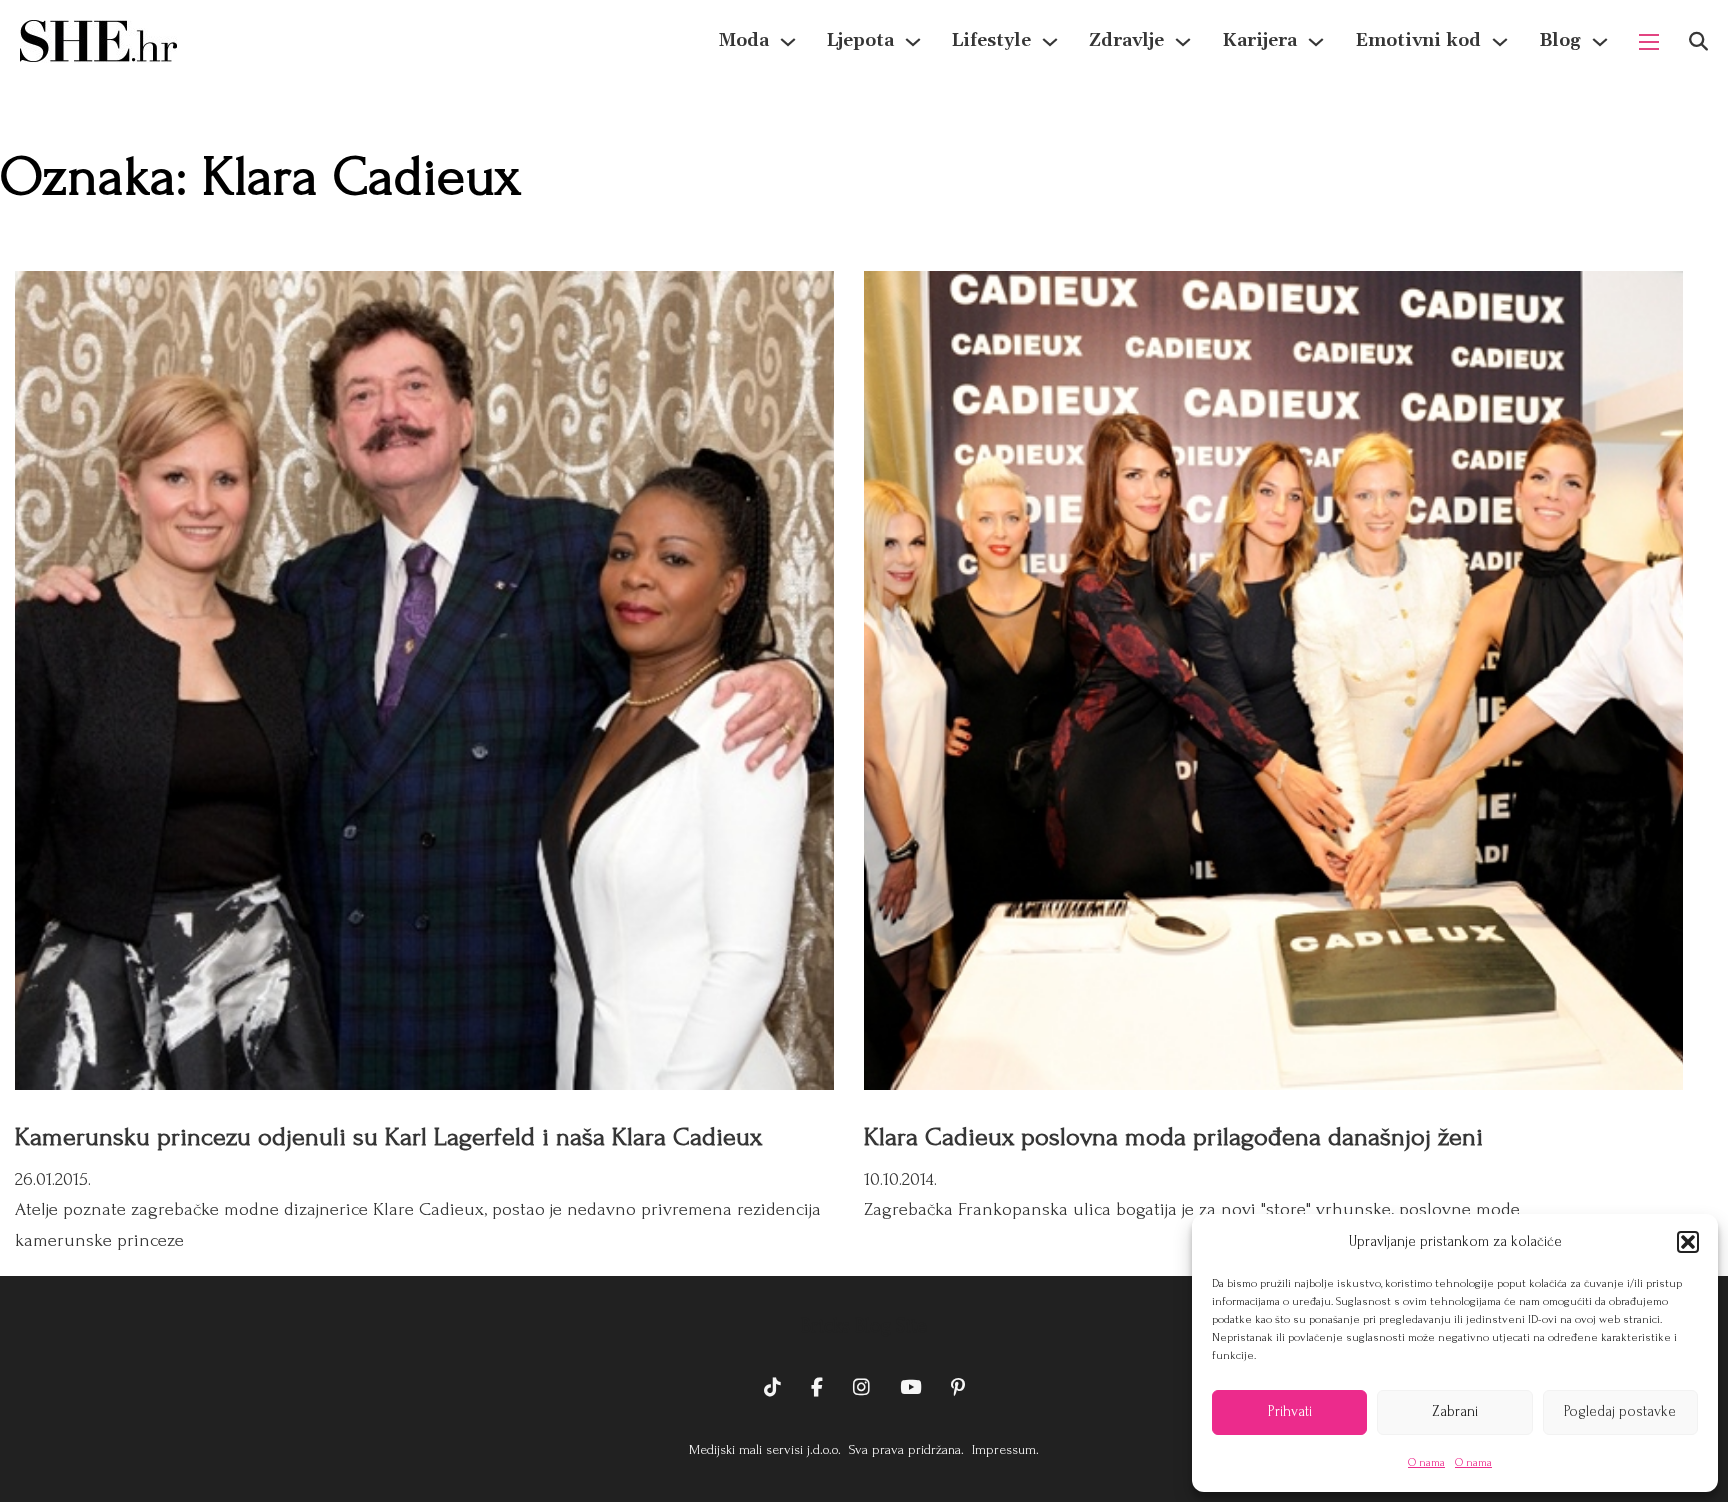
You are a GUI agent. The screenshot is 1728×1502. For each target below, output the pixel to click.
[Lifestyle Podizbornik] (1050, 42)
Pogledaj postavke (1620, 1411)
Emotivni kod (1418, 40)
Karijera (1259, 40)
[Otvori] (1698, 41)
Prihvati (1290, 1411)
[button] (1688, 1242)
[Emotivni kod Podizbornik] (1500, 42)
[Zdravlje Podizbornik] (1183, 42)
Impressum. (1003, 1449)
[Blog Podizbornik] (1600, 42)
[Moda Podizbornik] (788, 42)
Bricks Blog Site (864, 1326)
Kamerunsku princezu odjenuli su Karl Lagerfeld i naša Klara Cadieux (388, 1137)
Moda (744, 40)
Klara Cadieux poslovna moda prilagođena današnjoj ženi (1173, 1137)
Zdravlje (1126, 40)
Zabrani (1455, 1411)
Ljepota (860, 40)
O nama (1426, 1462)
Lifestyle (991, 40)
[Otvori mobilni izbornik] (1649, 42)
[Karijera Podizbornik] (1316, 42)
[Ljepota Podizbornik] (913, 42)
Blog (1560, 40)
